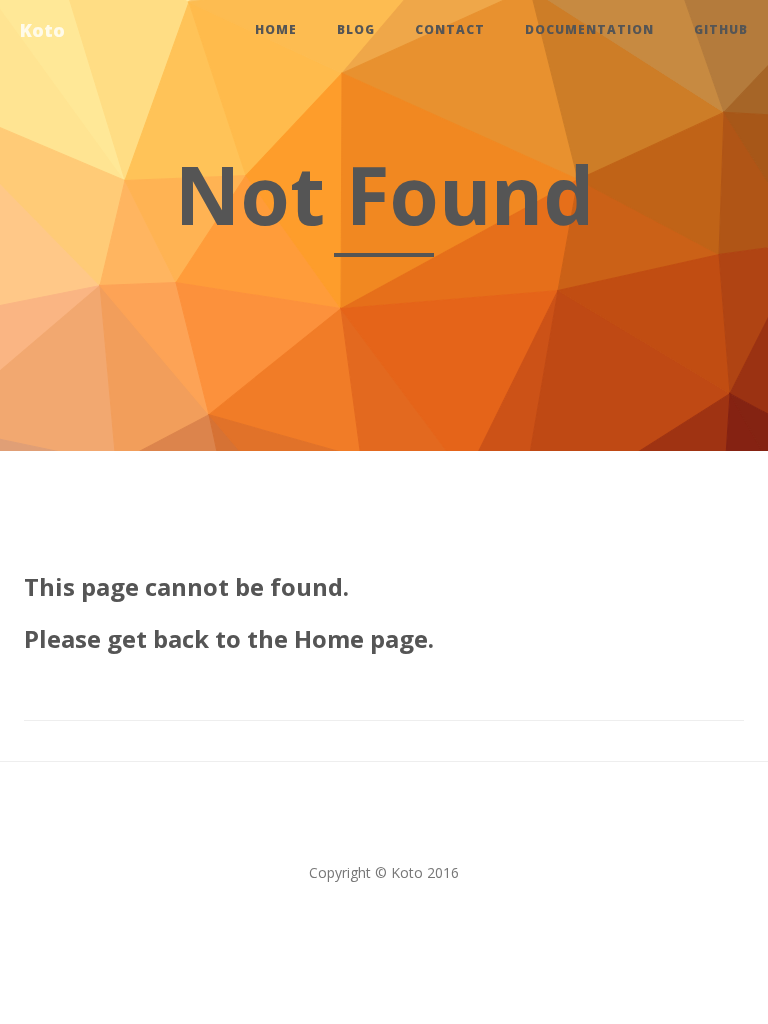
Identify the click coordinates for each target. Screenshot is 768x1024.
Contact (450, 29)
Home (276, 29)
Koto (42, 30)
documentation (589, 29)
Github (721, 29)
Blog (356, 29)
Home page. (364, 638)
